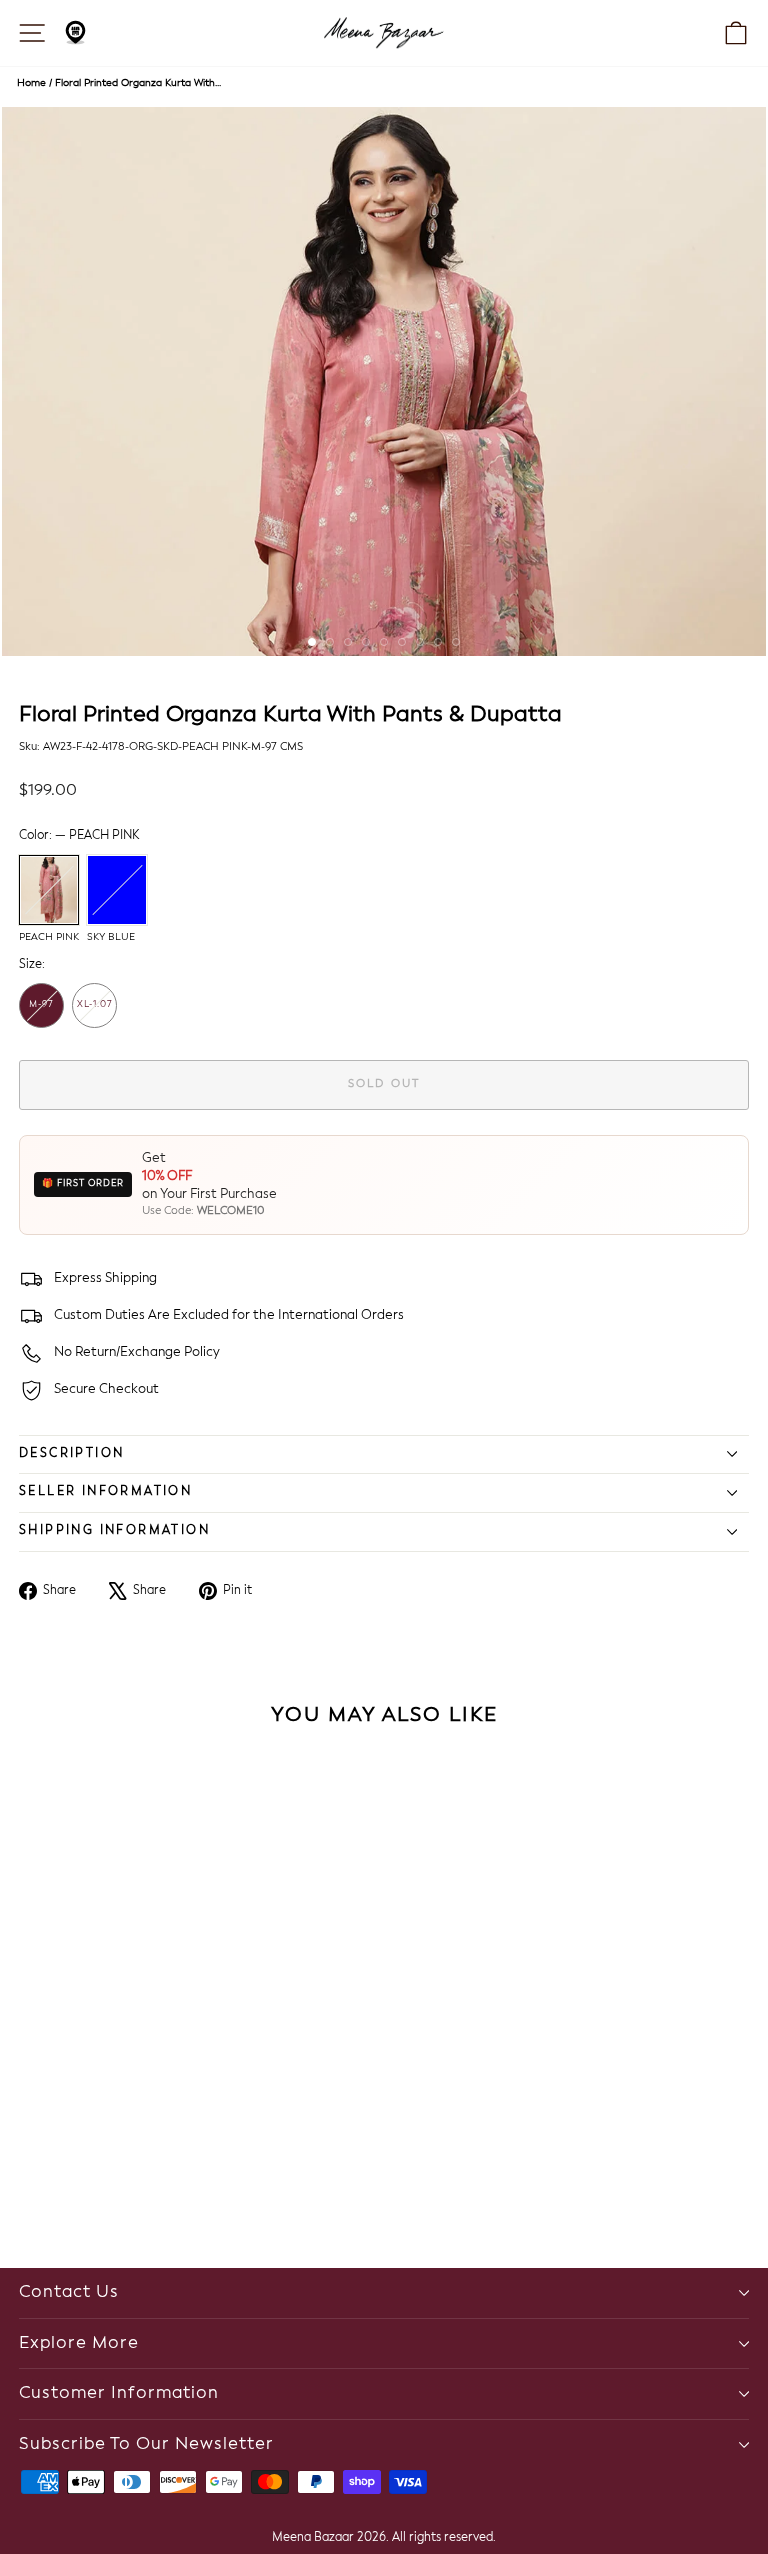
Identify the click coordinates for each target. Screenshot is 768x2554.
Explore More (79, 2343)
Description (71, 1454)
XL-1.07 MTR (95, 1014)
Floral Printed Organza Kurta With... (138, 83)
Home (31, 83)
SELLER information (105, 1492)
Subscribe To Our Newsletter (146, 2444)
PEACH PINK (49, 890)
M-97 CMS (41, 1014)
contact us (69, 2292)
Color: (79, 836)
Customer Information (119, 2393)
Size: (32, 965)
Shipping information (114, 1531)
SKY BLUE (117, 890)
